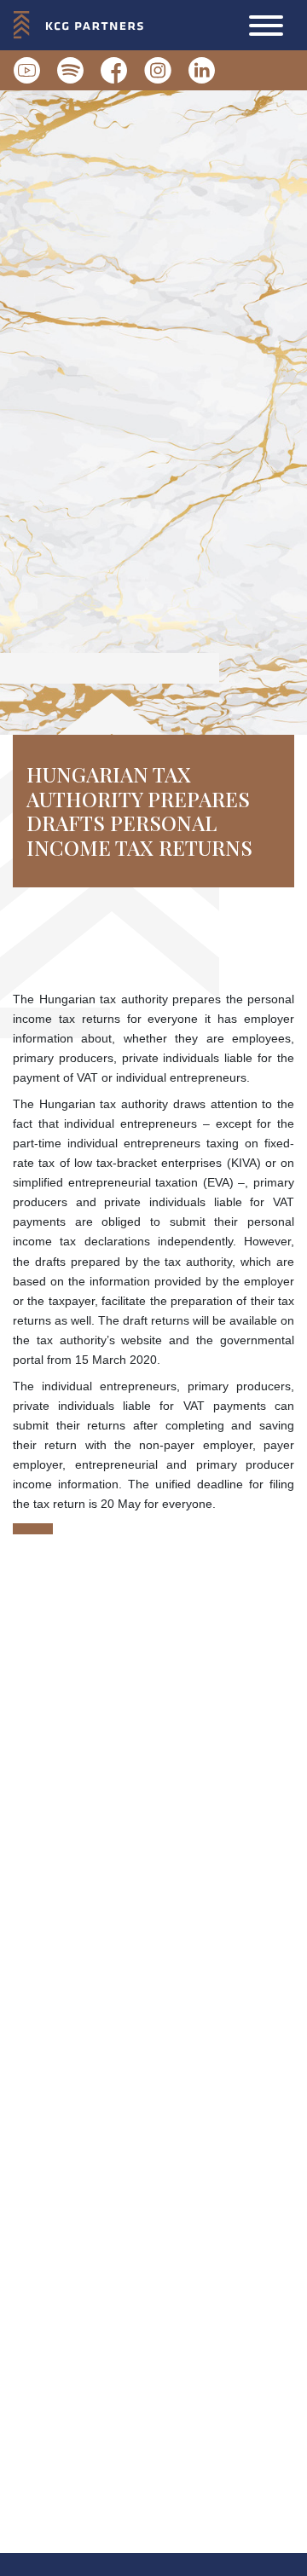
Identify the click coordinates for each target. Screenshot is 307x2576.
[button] (266, 26)
